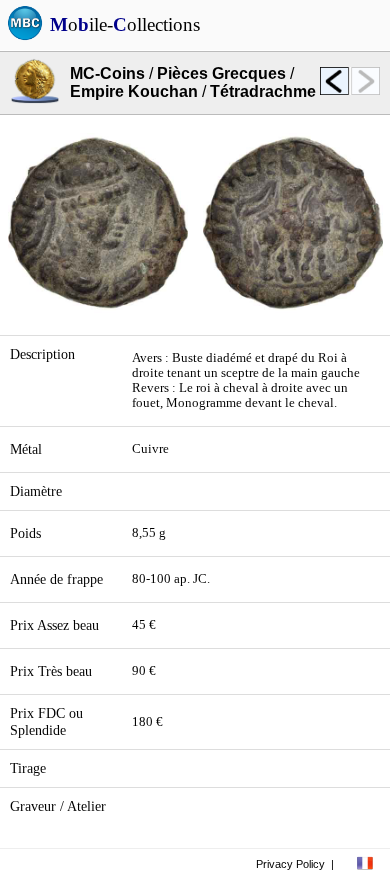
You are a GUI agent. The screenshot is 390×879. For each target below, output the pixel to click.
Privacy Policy (290, 864)
